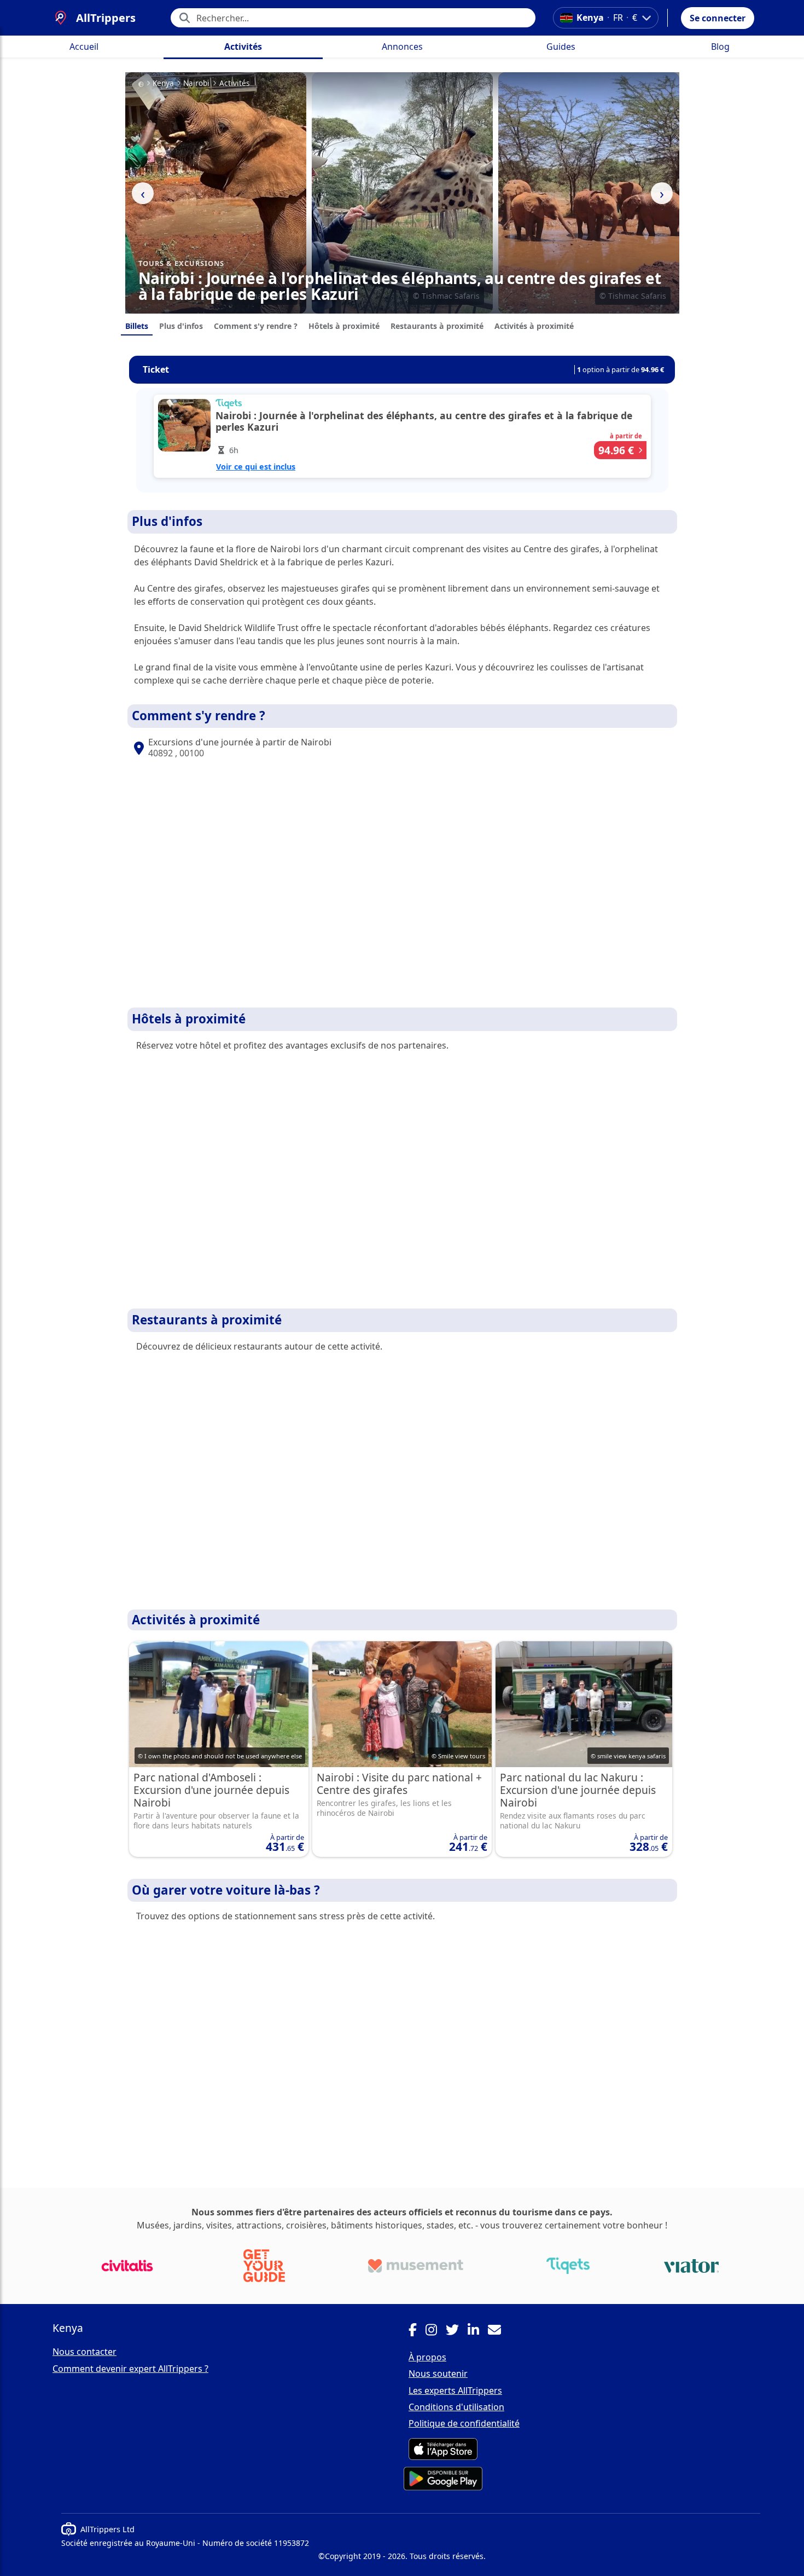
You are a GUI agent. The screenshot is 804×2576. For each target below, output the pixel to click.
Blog (720, 47)
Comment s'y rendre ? (256, 326)
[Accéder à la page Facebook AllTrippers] (417, 2331)
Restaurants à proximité (437, 326)
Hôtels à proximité (344, 326)
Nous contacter (85, 2352)
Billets (137, 326)
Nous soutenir (438, 2374)
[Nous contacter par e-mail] (499, 2331)
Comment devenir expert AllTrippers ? (130, 2369)
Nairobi (196, 83)
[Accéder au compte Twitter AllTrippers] (457, 2331)
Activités (243, 47)
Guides (561, 47)
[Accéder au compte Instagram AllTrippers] (436, 2331)
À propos (427, 2357)
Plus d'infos (181, 326)
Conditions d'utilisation (456, 2407)
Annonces (402, 47)
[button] (718, 18)
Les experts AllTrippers (455, 2390)
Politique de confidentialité (464, 2423)
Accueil (84, 47)
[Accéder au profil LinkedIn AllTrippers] (478, 2331)
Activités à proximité (534, 326)
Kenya (163, 83)
